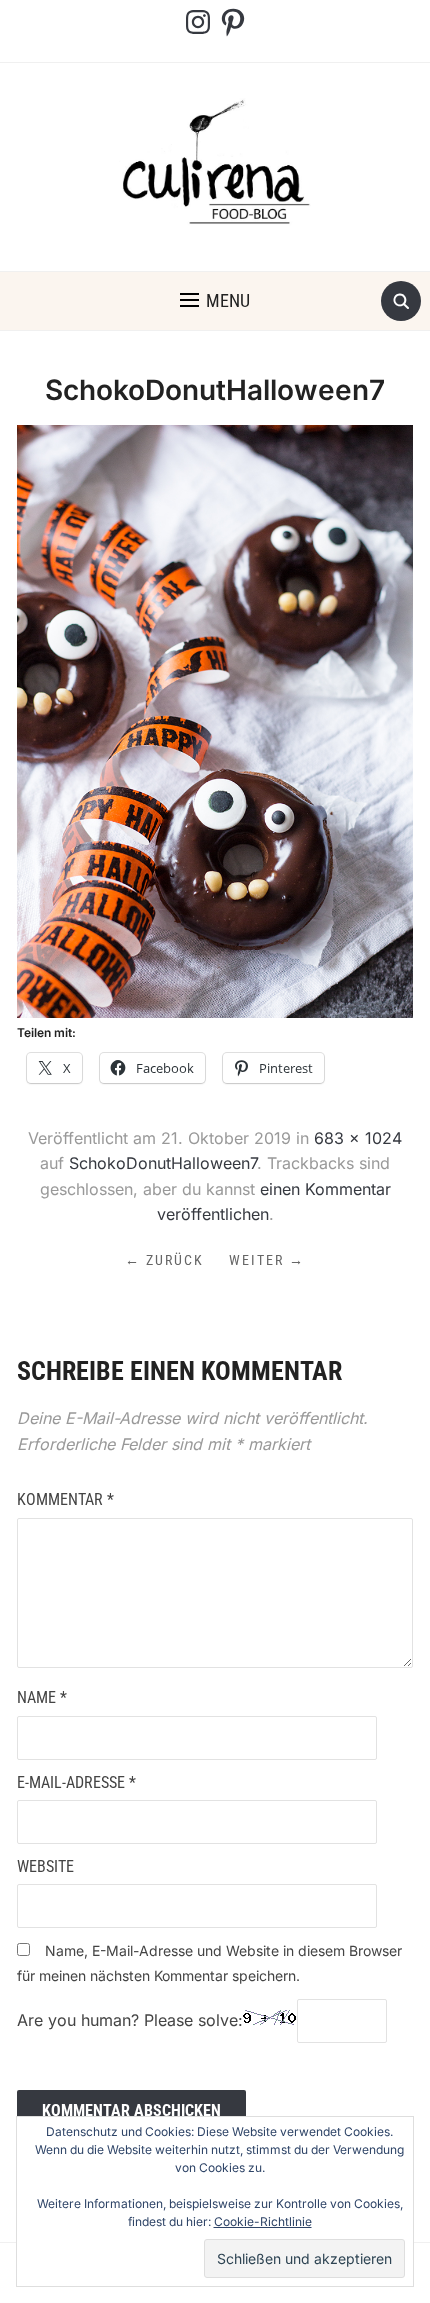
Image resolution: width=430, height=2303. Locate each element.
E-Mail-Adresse (76, 1782)
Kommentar (65, 1499)
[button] (215, 301)
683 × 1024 (358, 1138)
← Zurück (164, 1260)
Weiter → (267, 1260)
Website (45, 1866)
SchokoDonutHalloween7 (163, 1163)
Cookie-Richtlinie (263, 2221)
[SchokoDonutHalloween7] (215, 720)
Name (42, 1697)
